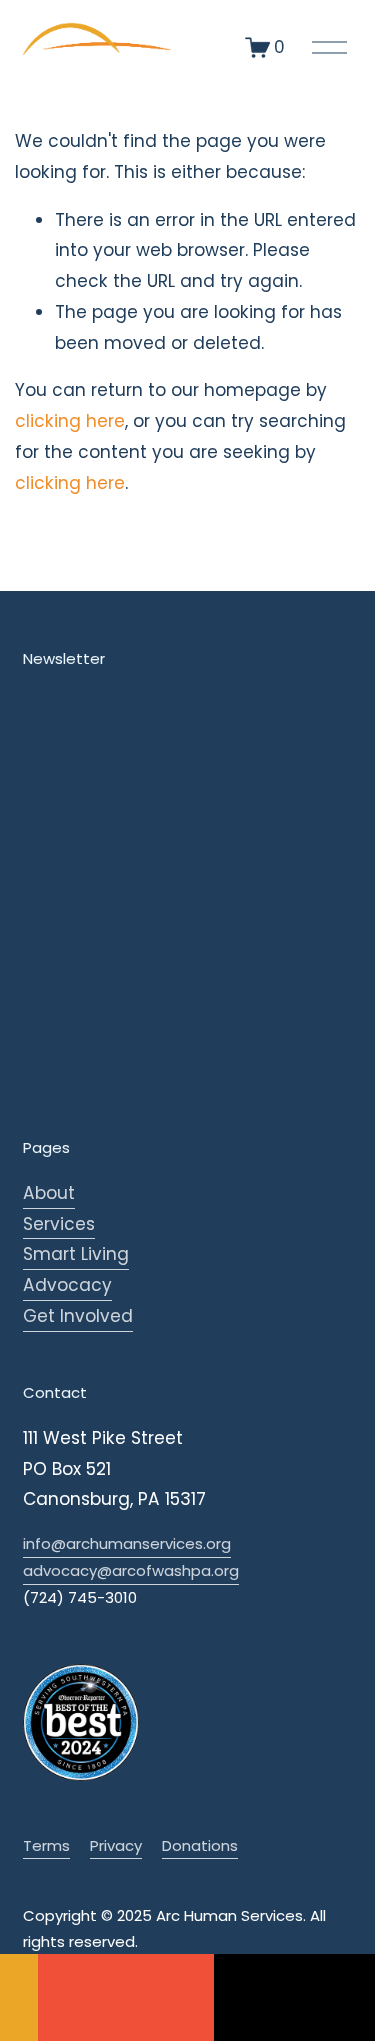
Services (59, 1224)
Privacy (116, 1845)
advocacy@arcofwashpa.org (131, 1570)
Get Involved (78, 1316)
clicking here (70, 421)
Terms (46, 1845)
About (49, 1193)
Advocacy (67, 1285)
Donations (200, 1845)
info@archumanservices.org (127, 1543)
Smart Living (76, 1254)
